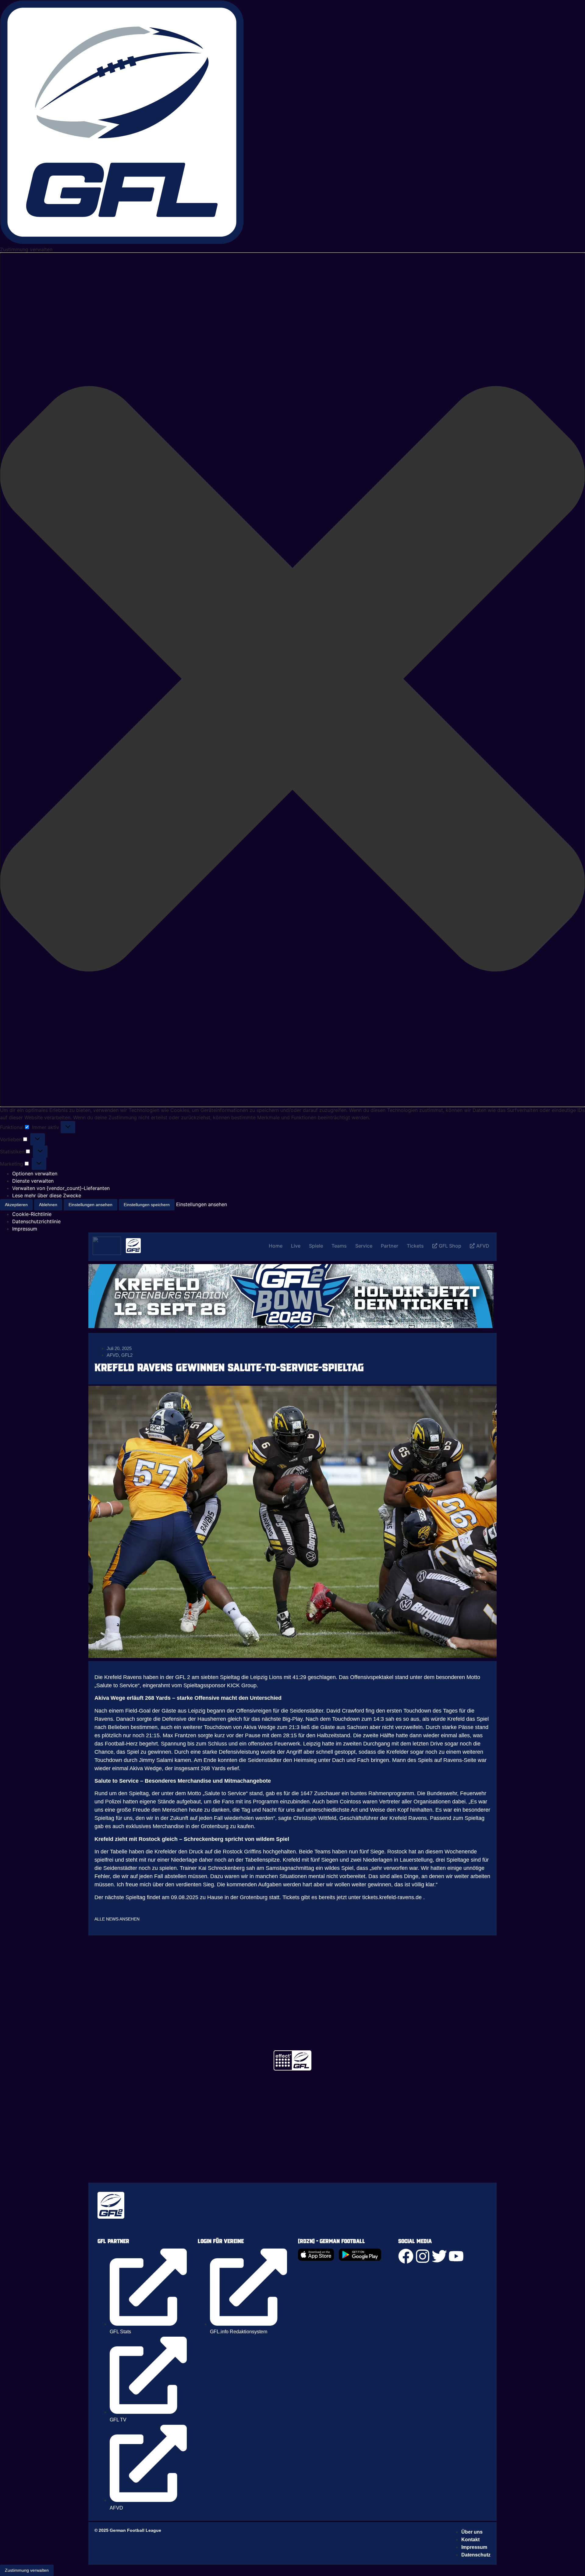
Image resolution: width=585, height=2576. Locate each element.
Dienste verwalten (33, 1181)
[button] (292, 680)
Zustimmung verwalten (27, 2570)
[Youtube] (456, 2256)
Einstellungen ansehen (90, 1205)
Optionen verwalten (35, 1174)
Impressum (25, 1229)
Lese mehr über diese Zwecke (47, 1195)
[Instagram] (423, 2256)
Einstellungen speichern (147, 1205)
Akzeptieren (16, 1205)
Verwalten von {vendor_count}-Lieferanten (61, 1188)
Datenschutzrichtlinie (36, 1221)
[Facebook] (406, 2256)
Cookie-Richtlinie (32, 1214)
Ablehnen (48, 1205)
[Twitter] (439, 2256)
